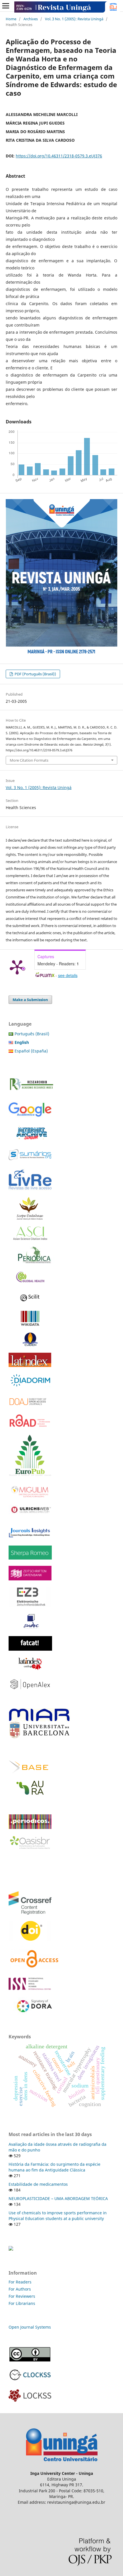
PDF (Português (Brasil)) (35, 674)
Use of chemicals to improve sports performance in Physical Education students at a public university (58, 2216)
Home (11, 19)
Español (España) (31, 1051)
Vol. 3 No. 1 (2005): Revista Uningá (74, 19)
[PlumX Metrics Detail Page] (17, 967)
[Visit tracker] (11, 2249)
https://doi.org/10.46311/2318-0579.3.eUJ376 (59, 156)
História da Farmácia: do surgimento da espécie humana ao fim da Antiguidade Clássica (54, 2167)
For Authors (20, 2289)
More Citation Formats (29, 760)
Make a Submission (30, 1000)
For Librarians (22, 2303)
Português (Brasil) (32, 1034)
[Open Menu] (6, 6)
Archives (31, 19)
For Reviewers (22, 2296)
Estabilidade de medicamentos (38, 2184)
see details (68, 975)
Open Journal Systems (30, 2327)
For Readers (20, 2282)
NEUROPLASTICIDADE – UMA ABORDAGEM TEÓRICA (58, 2198)
